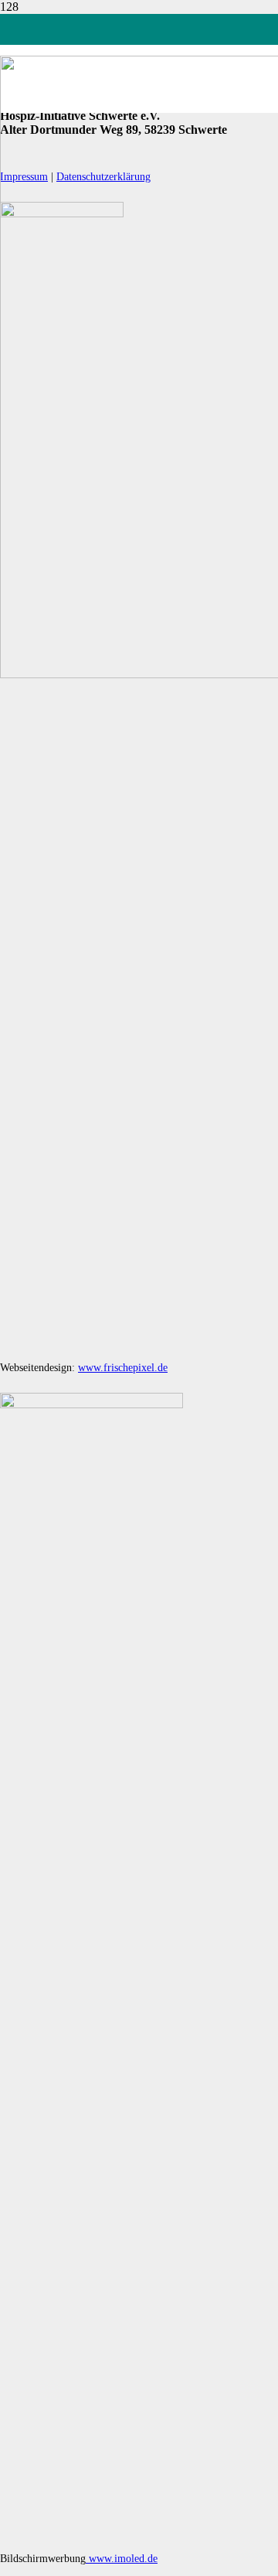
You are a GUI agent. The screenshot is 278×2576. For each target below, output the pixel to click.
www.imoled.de (122, 2559)
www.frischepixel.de (123, 1368)
